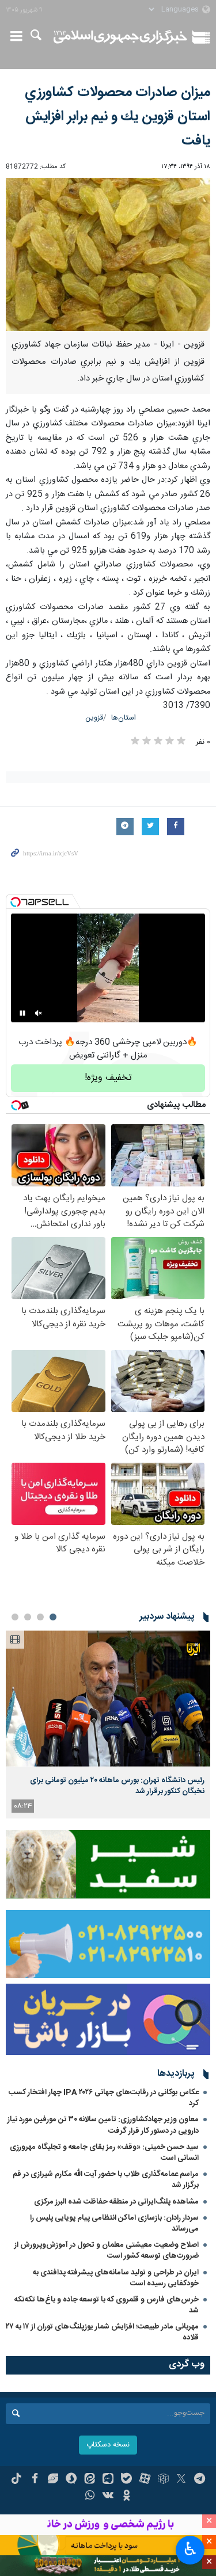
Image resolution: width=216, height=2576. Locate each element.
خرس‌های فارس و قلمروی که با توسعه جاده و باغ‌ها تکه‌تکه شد (107, 2305)
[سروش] (71, 2480)
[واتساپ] (90, 2497)
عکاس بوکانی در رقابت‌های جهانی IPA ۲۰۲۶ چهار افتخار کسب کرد (104, 2098)
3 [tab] (28, 1617)
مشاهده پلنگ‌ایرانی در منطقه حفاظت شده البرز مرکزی (116, 2202)
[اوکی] (126, 2497)
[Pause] (22, 1013)
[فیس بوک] (35, 2480)
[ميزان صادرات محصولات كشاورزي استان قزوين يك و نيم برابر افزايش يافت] (108, 254)
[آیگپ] (108, 2480)
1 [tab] (53, 1617)
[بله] (126, 2480)
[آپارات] (145, 2480)
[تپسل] (16, 902)
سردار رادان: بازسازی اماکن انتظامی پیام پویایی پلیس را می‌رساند (114, 2223)
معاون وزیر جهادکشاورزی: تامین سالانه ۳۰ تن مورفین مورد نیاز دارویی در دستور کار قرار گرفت (103, 2125)
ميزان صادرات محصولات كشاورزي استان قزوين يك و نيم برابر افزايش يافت (118, 117)
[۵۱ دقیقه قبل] (108, 1698)
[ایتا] (90, 2480)
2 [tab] (40, 1617)
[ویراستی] (53, 2480)
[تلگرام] (200, 2480)
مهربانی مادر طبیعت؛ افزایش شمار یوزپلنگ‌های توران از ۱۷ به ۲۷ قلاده (102, 2332)
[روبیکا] (163, 2480)
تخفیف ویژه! (108, 1078)
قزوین (94, 718)
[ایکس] (181, 2480)
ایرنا (121, 37)
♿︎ (190, 2549)
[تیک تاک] (16, 2480)
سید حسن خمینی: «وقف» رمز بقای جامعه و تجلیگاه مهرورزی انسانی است (104, 2153)
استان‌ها (124, 718)
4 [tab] (15, 1617)
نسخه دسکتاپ (108, 2445)
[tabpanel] (108, 1724)
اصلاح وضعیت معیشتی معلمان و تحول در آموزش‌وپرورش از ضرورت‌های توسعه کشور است (107, 2250)
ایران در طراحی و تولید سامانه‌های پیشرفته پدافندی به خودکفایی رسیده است (116, 2278)
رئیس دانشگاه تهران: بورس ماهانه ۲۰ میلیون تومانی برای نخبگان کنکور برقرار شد (117, 1786)
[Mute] (39, 1013)
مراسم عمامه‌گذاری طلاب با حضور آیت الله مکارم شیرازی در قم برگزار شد (106, 2180)
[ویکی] (108, 2497)
